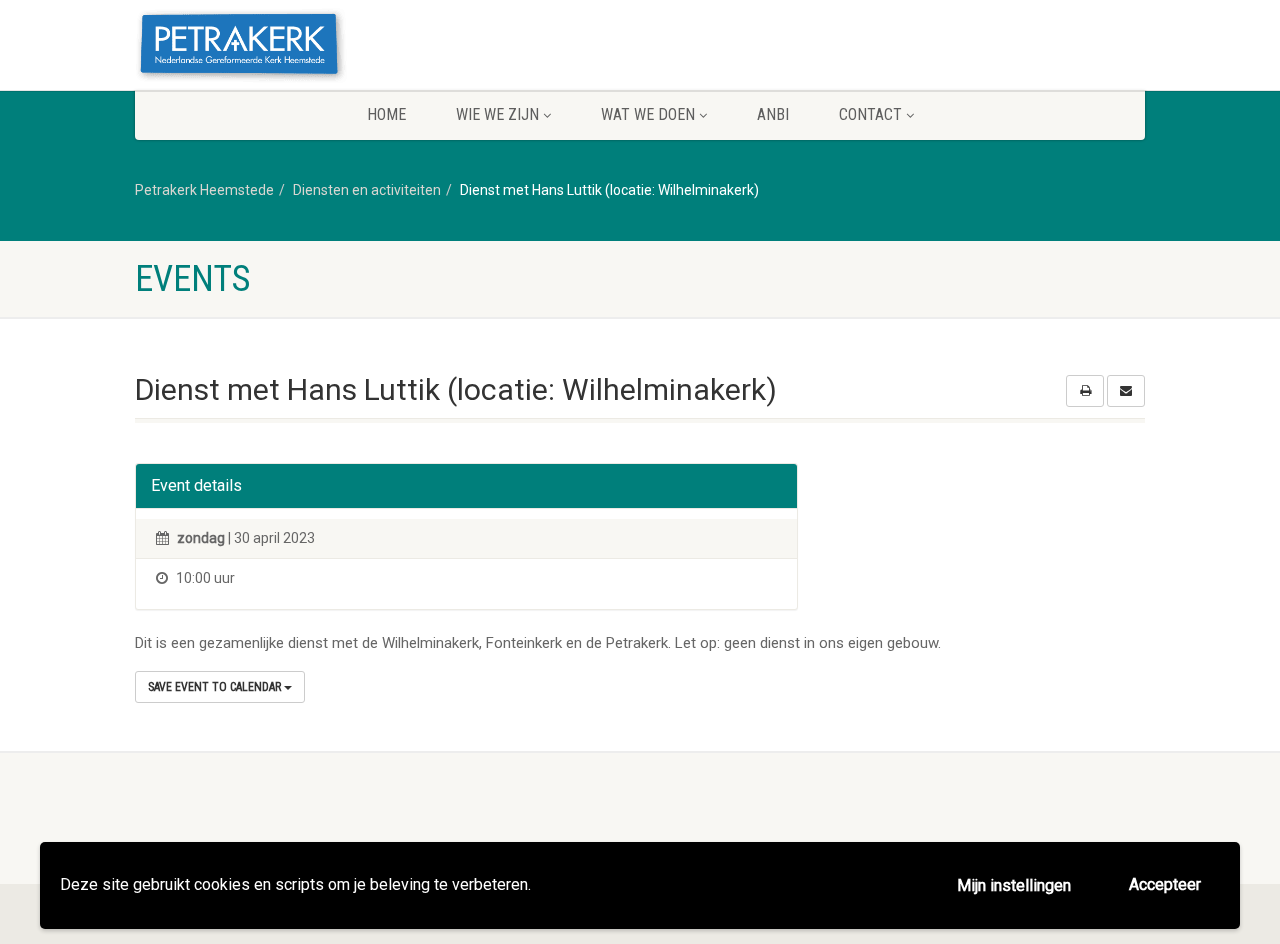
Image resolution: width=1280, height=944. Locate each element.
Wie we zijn (497, 114)
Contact (870, 114)
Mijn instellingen (1014, 885)
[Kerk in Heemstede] (293, 47)
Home (386, 114)
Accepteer (1165, 884)
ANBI (773, 114)
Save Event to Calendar (216, 687)
